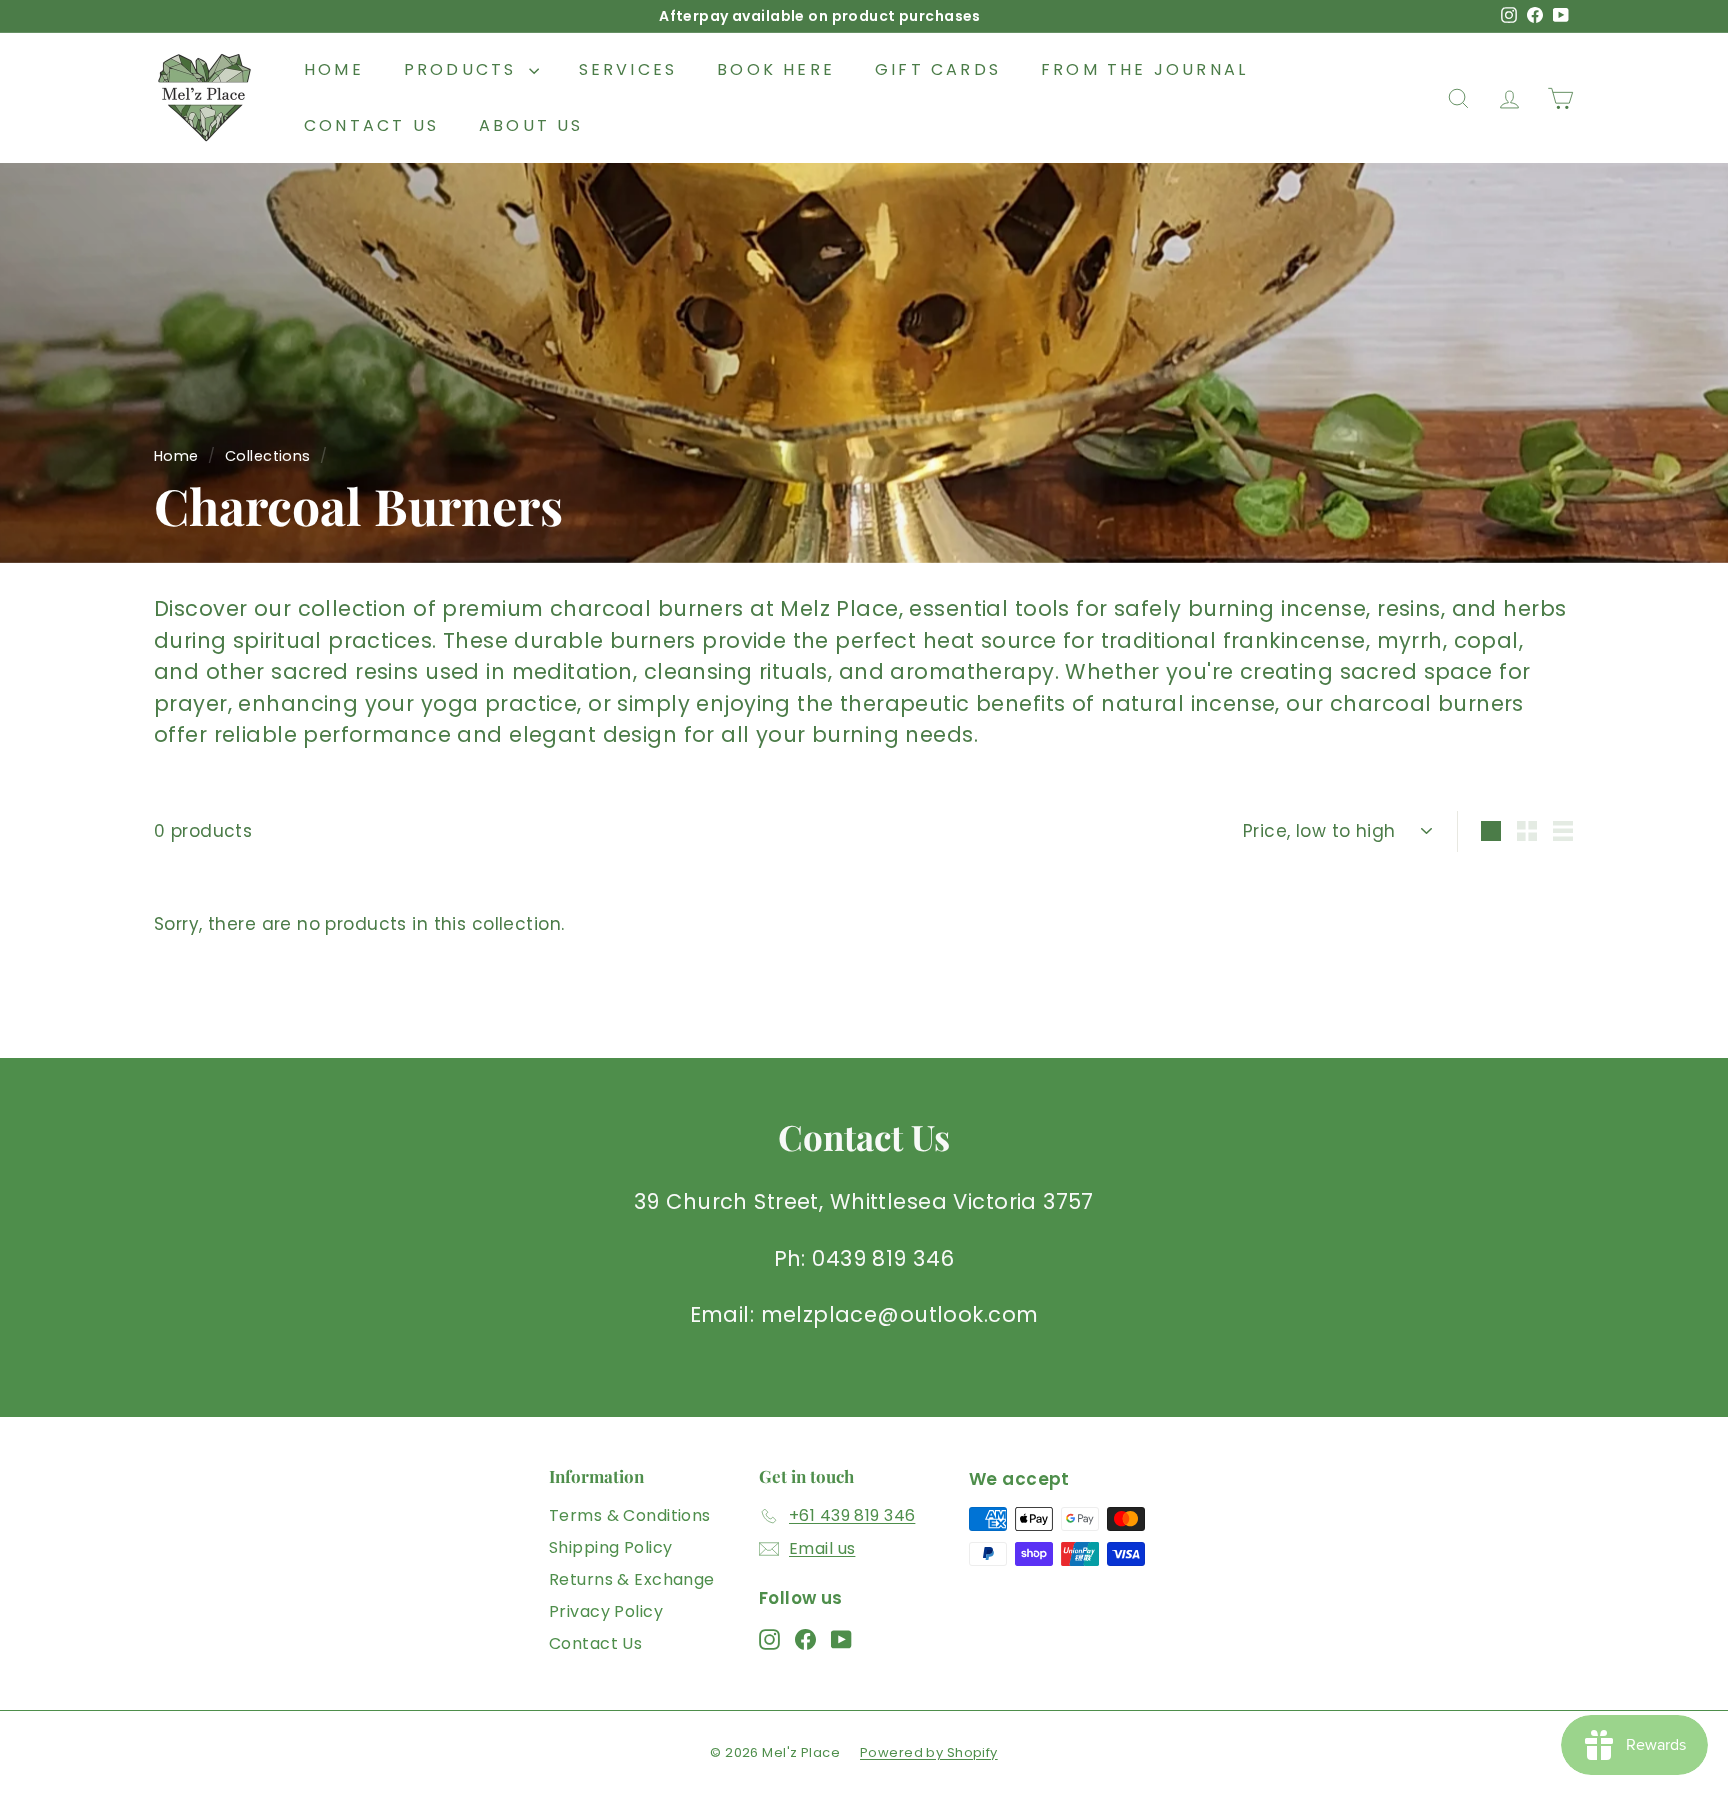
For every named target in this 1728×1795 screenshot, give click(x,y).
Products (464, 69)
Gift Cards (938, 69)
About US (531, 125)
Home (334, 69)
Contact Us (371, 125)
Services (628, 69)
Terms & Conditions (630, 1515)
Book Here (776, 69)
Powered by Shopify (929, 1752)
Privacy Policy (606, 1611)
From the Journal (1144, 69)
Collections (268, 456)
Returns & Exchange (632, 1579)
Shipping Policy (610, 1547)
